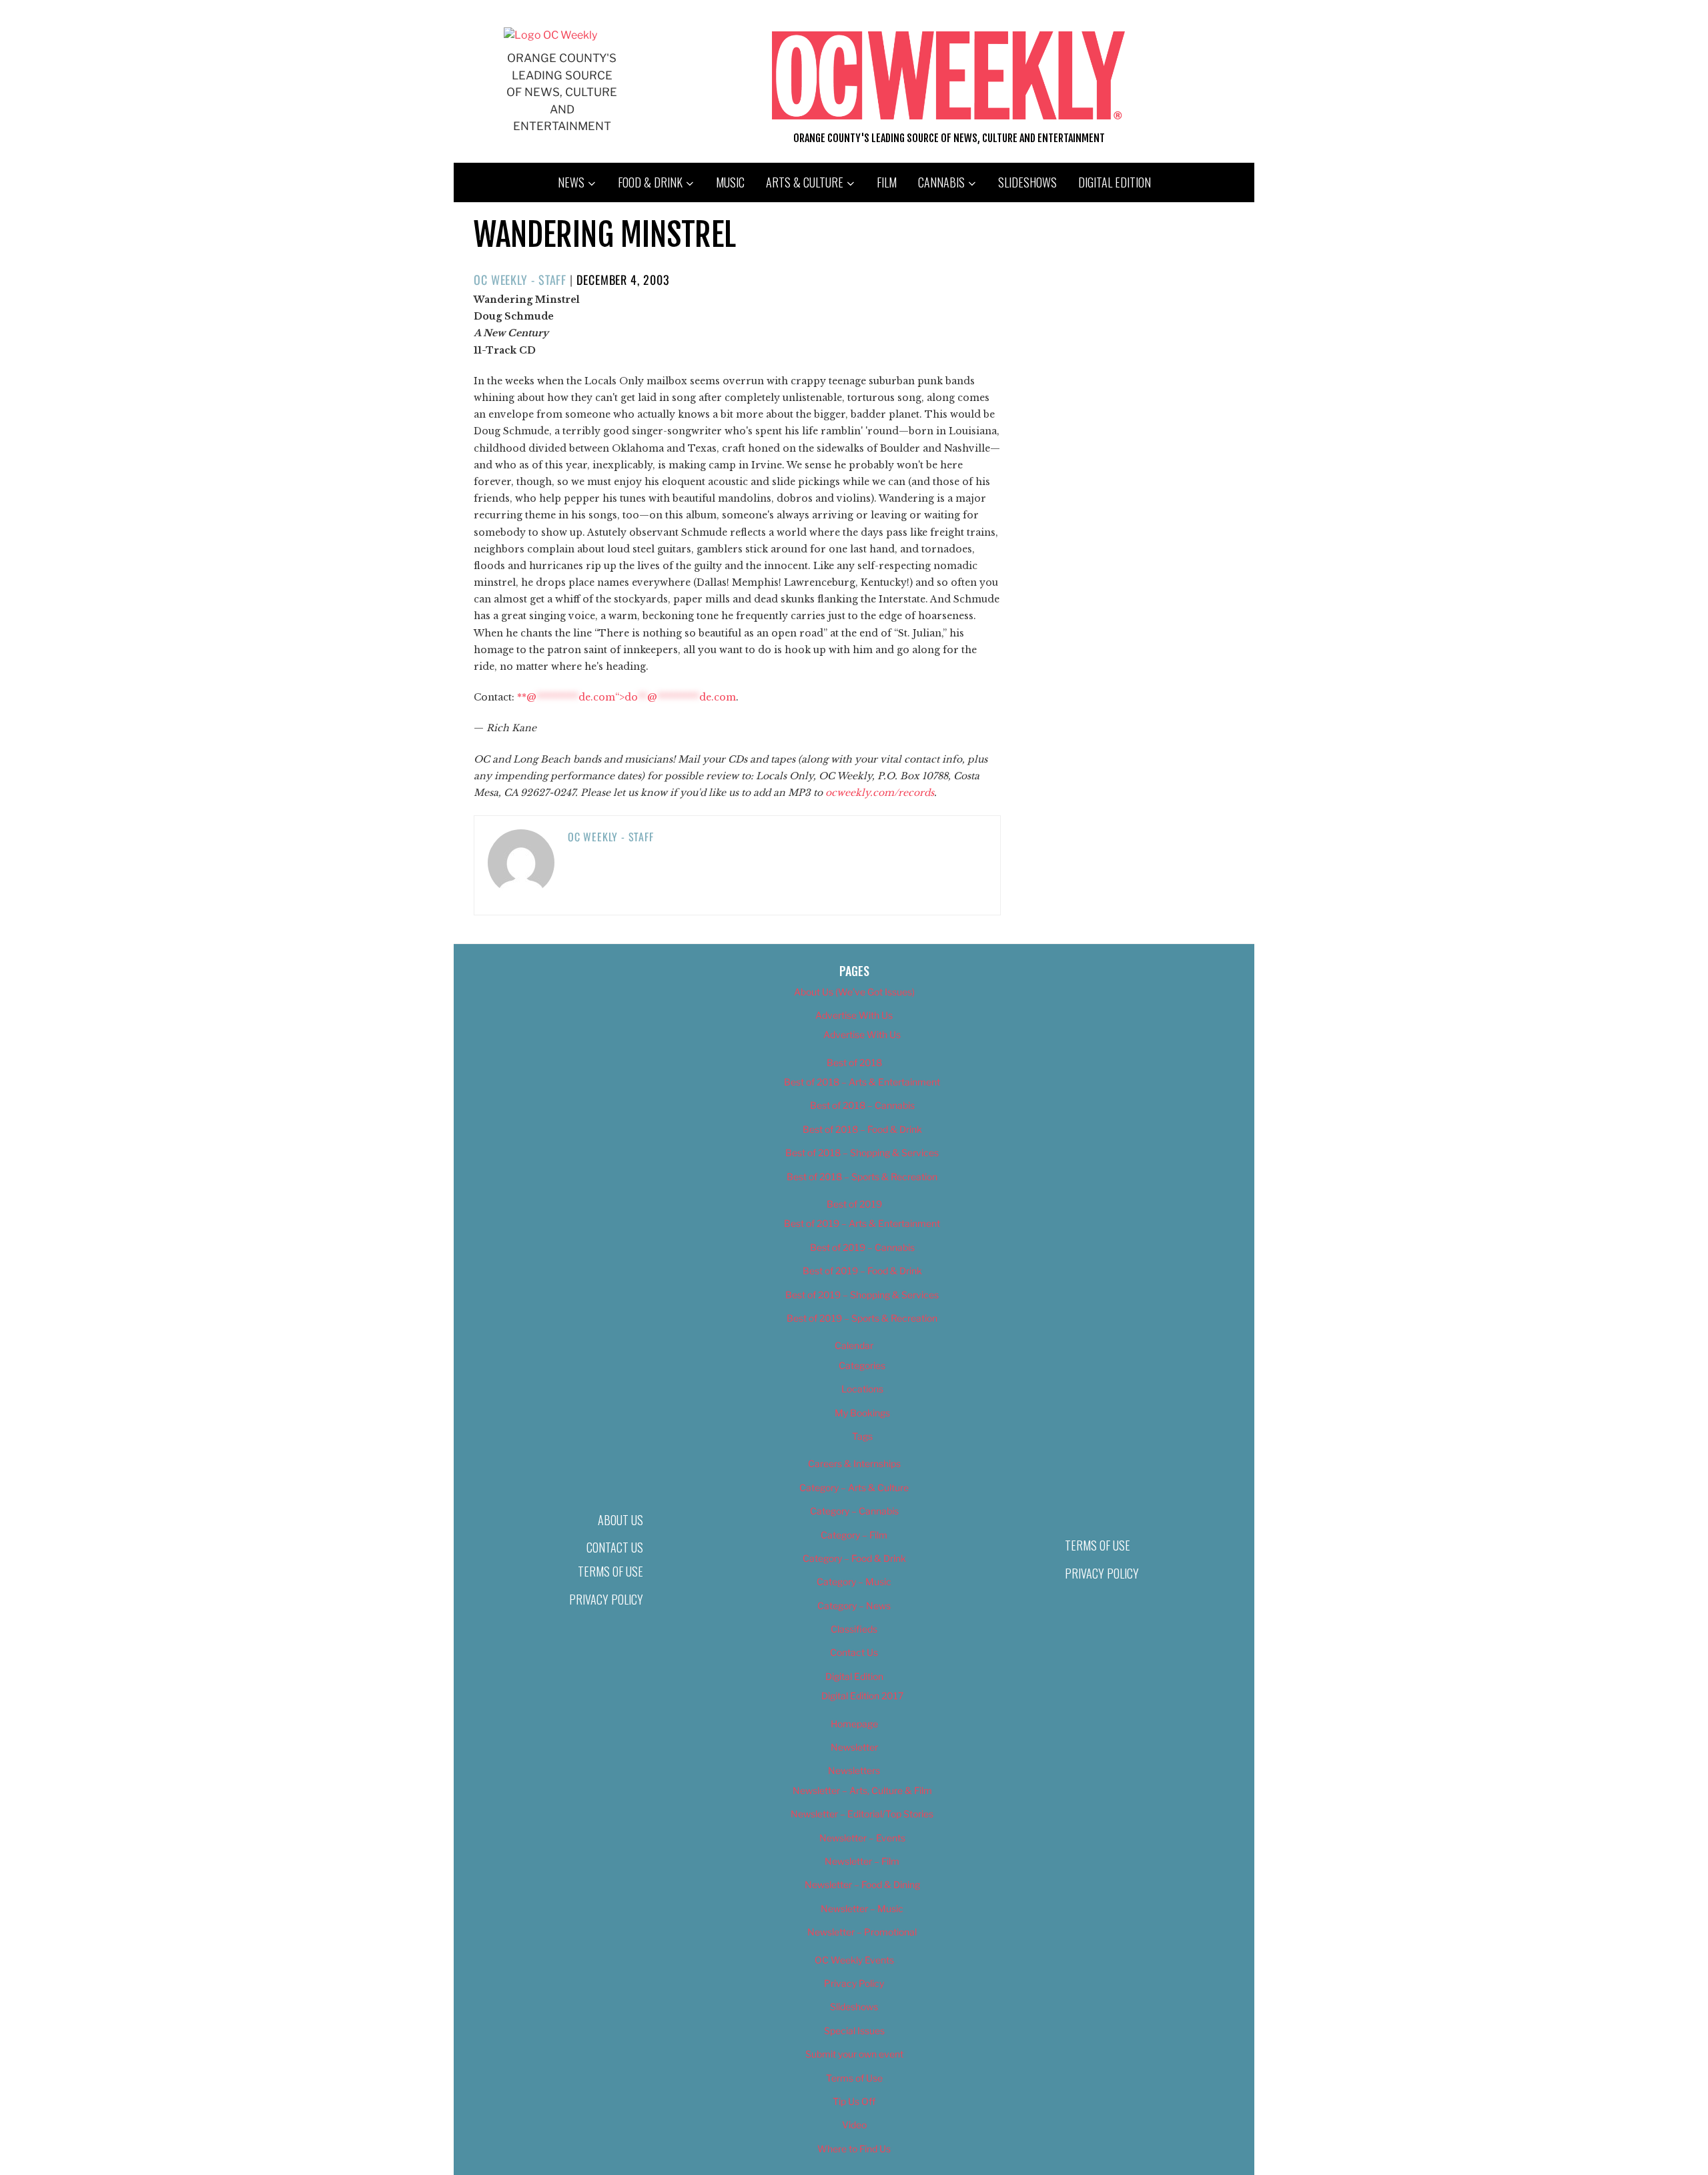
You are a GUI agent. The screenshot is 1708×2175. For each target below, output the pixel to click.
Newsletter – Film (862, 1861)
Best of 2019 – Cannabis (862, 1247)
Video (854, 2125)
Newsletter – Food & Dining (862, 1884)
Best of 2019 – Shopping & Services (862, 1295)
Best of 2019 (854, 1204)
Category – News (854, 1606)
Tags (862, 1436)
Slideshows (1027, 182)
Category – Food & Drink (854, 1558)
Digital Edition (1115, 182)
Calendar (854, 1345)
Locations (862, 1389)
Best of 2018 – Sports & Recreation (862, 1177)
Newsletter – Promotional (862, 1932)
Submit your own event (854, 2054)
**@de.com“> (626, 697)
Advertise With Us (854, 1015)
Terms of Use (610, 1571)
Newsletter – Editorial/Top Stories (862, 1814)
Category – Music (854, 1582)
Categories (862, 1365)
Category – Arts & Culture (854, 1487)
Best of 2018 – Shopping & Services (862, 1153)
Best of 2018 (854, 1062)
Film (887, 182)
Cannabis (941, 182)
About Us (620, 1520)
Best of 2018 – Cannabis (862, 1105)
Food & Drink (650, 182)
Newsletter (854, 1747)
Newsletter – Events (862, 1838)
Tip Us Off (854, 2101)
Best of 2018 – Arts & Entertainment (862, 1082)
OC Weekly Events (854, 1960)
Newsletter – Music (862, 1908)
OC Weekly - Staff (520, 280)
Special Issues (854, 2031)
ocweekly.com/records (880, 793)
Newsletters (854, 1770)
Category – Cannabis (854, 1511)
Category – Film (854, 1535)
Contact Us (615, 1547)
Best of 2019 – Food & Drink (862, 1271)
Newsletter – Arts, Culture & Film (862, 1790)
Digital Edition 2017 (862, 1696)
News (571, 182)
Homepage (854, 1724)
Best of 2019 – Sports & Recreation (862, 1318)
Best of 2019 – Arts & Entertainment (862, 1223)
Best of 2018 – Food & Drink (862, 1129)
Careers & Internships (854, 1463)
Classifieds (854, 1629)
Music (730, 182)
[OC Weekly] (550, 35)
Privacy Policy (606, 1599)
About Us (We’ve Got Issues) (854, 992)
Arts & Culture (805, 182)
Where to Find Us (854, 2149)
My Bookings (862, 1413)
